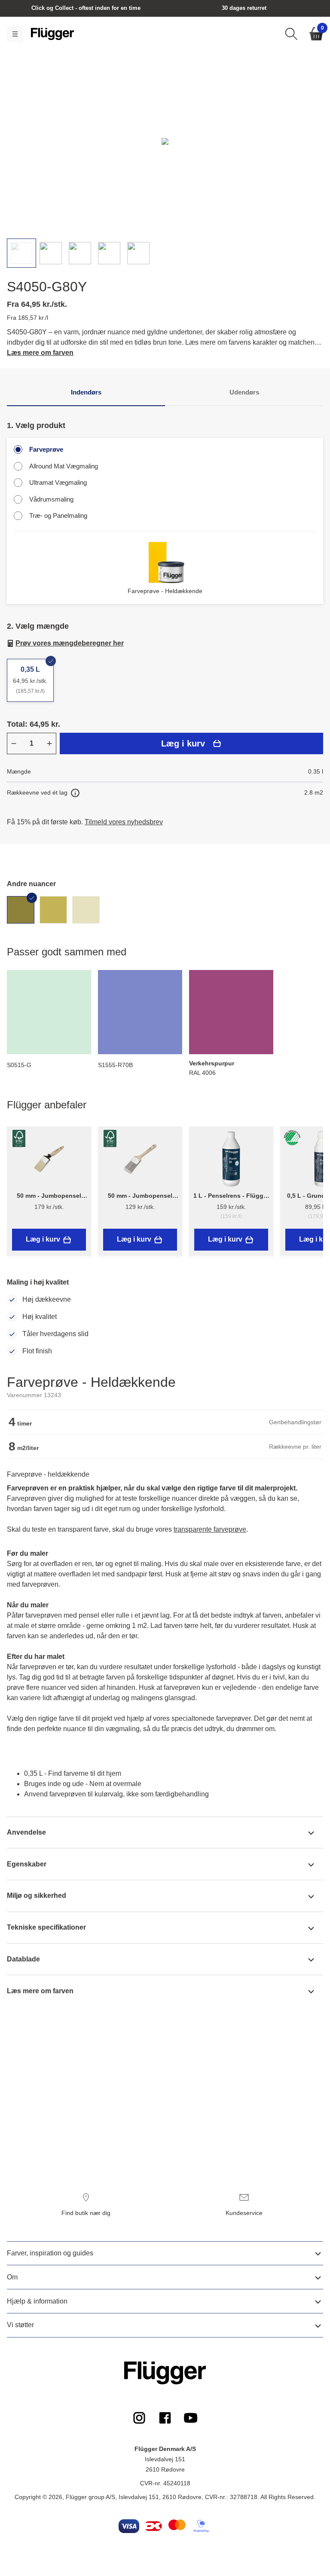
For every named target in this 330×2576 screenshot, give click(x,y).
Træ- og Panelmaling (58, 516)
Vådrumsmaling (51, 499)
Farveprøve (46, 449)
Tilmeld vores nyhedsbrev (124, 822)
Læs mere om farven (40, 353)
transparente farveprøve (210, 1529)
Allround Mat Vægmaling (64, 466)
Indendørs (86, 392)
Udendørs (244, 392)
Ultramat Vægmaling (58, 482)
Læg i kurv (183, 743)
